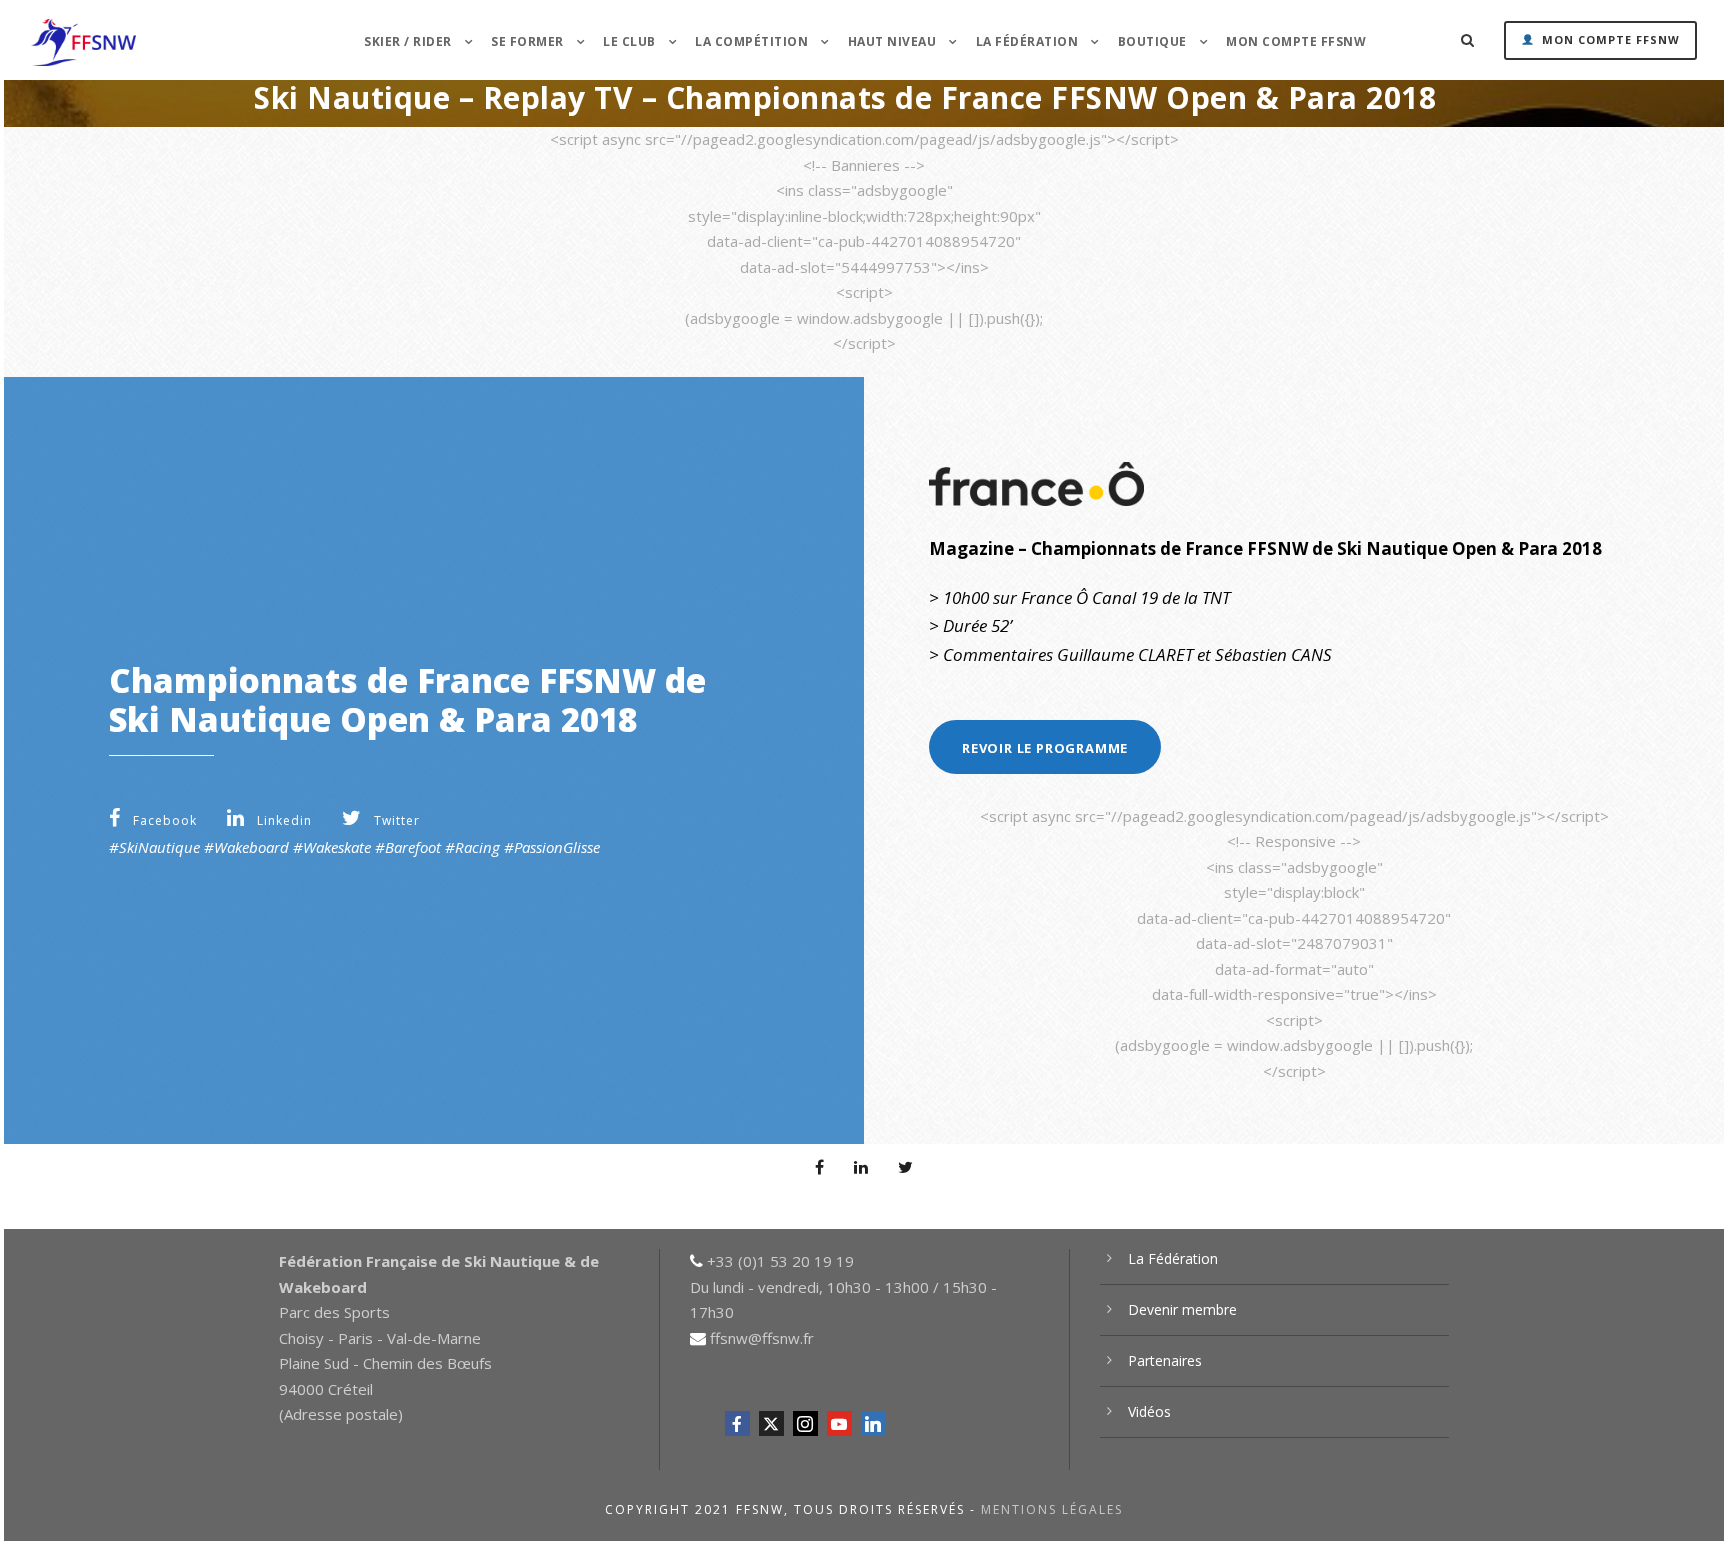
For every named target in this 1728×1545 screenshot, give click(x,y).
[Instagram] (805, 1423)
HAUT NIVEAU (892, 41)
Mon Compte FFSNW (1296, 41)
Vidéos (1149, 1411)
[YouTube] (839, 1423)
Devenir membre (1182, 1309)
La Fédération (1173, 1258)
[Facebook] (737, 1423)
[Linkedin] (873, 1423)
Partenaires (1165, 1360)
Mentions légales (1052, 1509)
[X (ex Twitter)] (771, 1423)
